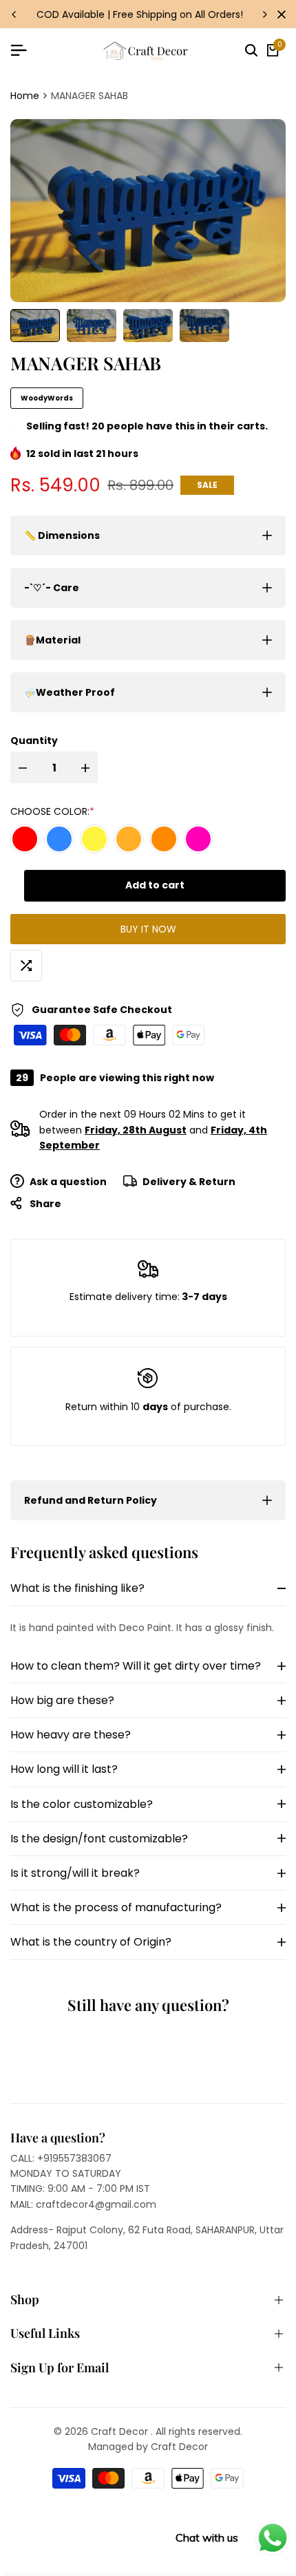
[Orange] (164, 839)
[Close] (279, 14)
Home (25, 96)
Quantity (34, 741)
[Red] (25, 839)
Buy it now (148, 929)
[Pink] (198, 839)
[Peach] (129, 839)
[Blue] (59, 839)
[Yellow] (94, 839)
